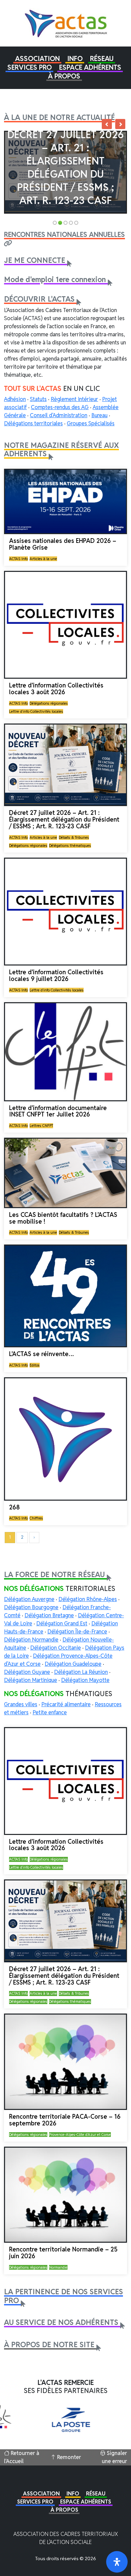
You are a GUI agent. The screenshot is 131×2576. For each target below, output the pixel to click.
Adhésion (15, 399)
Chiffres (36, 1518)
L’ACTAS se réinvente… (41, 1354)
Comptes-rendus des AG (60, 407)
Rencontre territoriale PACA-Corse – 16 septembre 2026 (65, 2120)
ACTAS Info (18, 559)
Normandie (58, 2267)
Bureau (99, 415)
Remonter (68, 2457)
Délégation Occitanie (56, 1648)
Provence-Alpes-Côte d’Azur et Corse (80, 2135)
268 (14, 1507)
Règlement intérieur (74, 399)
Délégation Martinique (31, 1680)
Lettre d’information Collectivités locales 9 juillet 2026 (56, 975)
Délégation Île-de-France (77, 1632)
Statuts (38, 399)
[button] (37, 59)
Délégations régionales (49, 703)
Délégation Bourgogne (31, 1607)
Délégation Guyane (27, 1672)
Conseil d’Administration (59, 415)
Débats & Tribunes (74, 837)
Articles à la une (43, 559)
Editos (35, 1365)
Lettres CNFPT (41, 1126)
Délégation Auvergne (29, 1599)
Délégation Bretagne (49, 1615)
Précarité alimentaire (66, 1704)
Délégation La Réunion (81, 1672)
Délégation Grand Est (62, 1623)
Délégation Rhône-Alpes (88, 1599)
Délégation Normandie (31, 1640)
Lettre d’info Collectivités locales (36, 711)
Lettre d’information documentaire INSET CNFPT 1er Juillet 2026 (58, 1111)
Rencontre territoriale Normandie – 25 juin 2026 (63, 2253)
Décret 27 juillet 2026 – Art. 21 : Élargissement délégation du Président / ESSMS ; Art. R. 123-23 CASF (65, 167)
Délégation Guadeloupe (73, 1664)
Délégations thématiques (70, 846)
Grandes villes (21, 1704)
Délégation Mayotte (85, 1680)
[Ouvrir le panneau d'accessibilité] (117, 2562)
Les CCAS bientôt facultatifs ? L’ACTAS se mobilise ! (63, 1218)
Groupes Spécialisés (91, 423)
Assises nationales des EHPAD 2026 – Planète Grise (63, 544)
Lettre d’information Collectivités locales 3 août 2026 (56, 689)
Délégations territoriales (33, 423)
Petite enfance (50, 1712)
